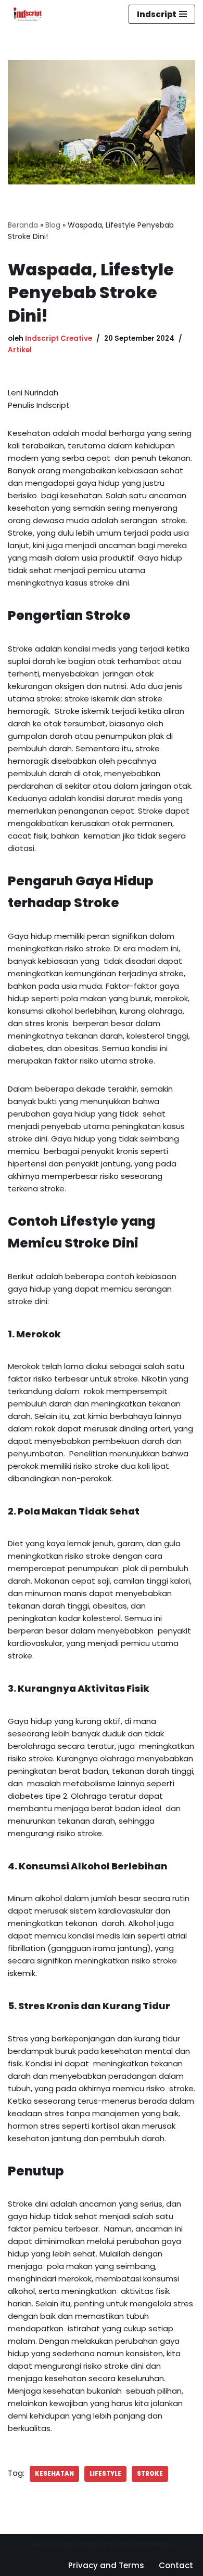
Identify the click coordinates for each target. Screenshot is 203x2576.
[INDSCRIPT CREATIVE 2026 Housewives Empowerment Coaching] (25, 14)
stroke (150, 2474)
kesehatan (54, 2474)
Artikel (20, 350)
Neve (41, 2544)
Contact (176, 2565)
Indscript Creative (59, 338)
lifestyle (105, 2474)
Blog (53, 225)
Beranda (23, 225)
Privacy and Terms (106, 2565)
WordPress (152, 2544)
